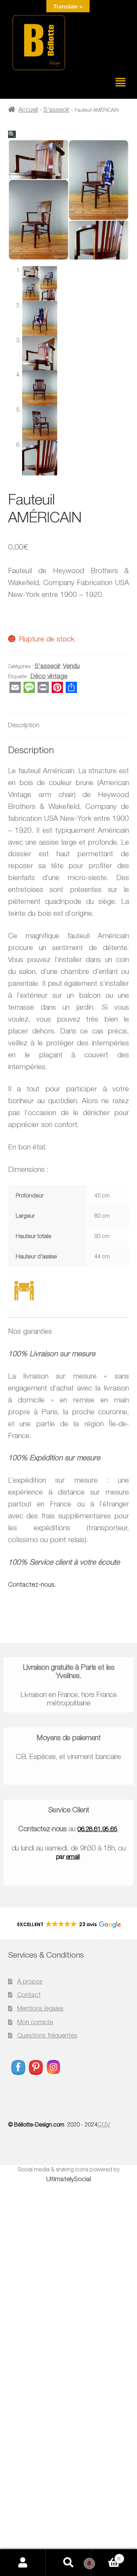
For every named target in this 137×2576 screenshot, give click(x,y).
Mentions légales (40, 2008)
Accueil (28, 109)
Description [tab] (24, 725)
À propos (30, 1981)
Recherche (68, 2563)
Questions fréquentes (47, 2035)
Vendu (71, 666)
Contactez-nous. (32, 1584)
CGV (104, 2124)
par (68, 1857)
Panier (106, 2556)
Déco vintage (49, 676)
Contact (29, 1995)
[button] (12, 134)
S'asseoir (56, 109)
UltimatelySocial (69, 2179)
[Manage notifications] (89, 2563)
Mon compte (35, 2022)
